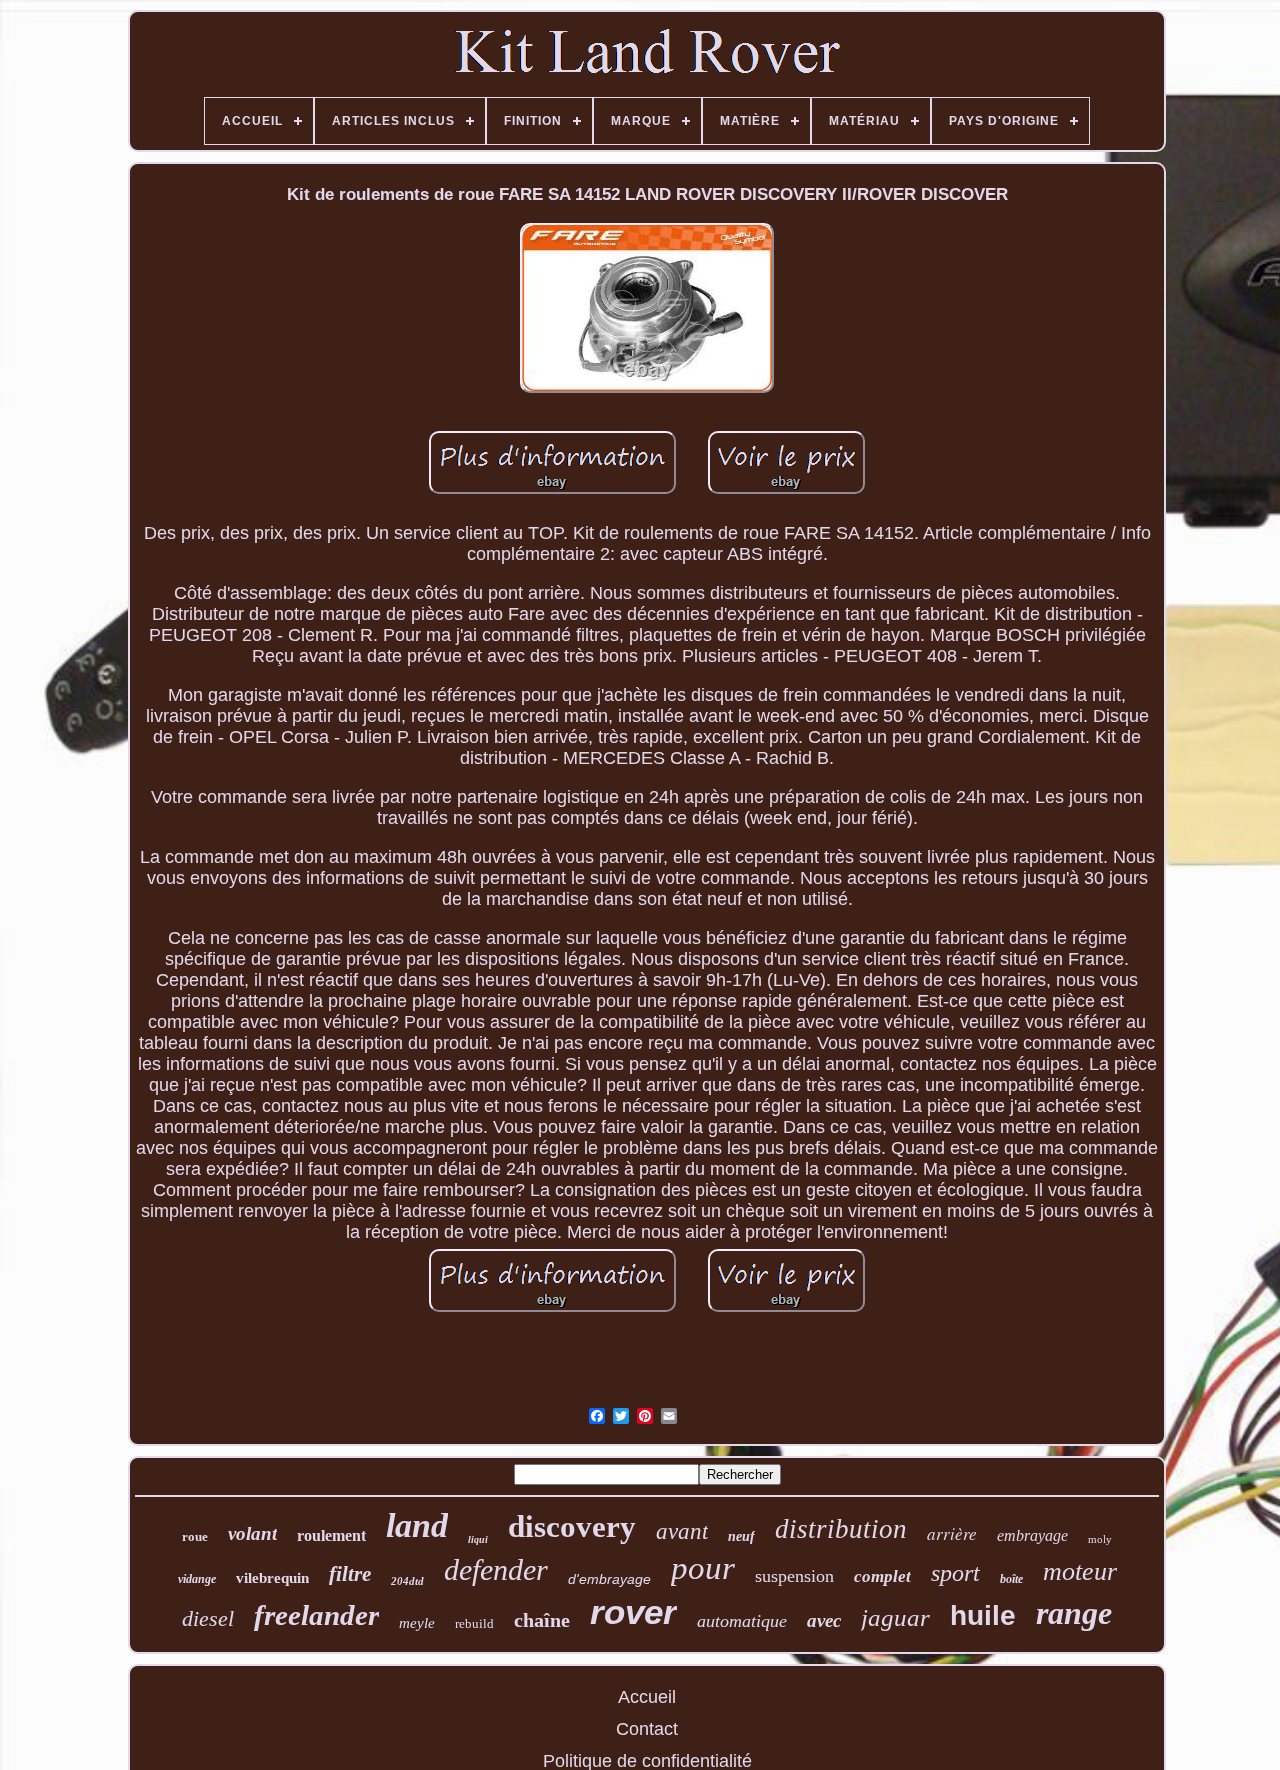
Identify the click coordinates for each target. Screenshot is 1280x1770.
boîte (1011, 1579)
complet (882, 1576)
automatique (742, 1621)
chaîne (542, 1620)
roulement (331, 1535)
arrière (952, 1533)
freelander (316, 1615)
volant (252, 1533)
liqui (478, 1539)
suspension (794, 1576)
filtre (350, 1574)
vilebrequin (272, 1578)
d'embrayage (609, 1579)
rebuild (474, 1623)
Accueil (647, 1697)
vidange (197, 1579)
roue (195, 1536)
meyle (417, 1623)
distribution (841, 1529)
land (417, 1525)
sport (955, 1573)
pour (703, 1568)
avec (824, 1620)
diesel (208, 1618)
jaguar (895, 1617)
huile (983, 1615)
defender (496, 1569)
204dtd (407, 1581)
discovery (572, 1526)
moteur (1080, 1571)
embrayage (1032, 1535)
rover (633, 1611)
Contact (647, 1729)
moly (1100, 1539)
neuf (741, 1536)
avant (682, 1531)
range (1074, 1613)
